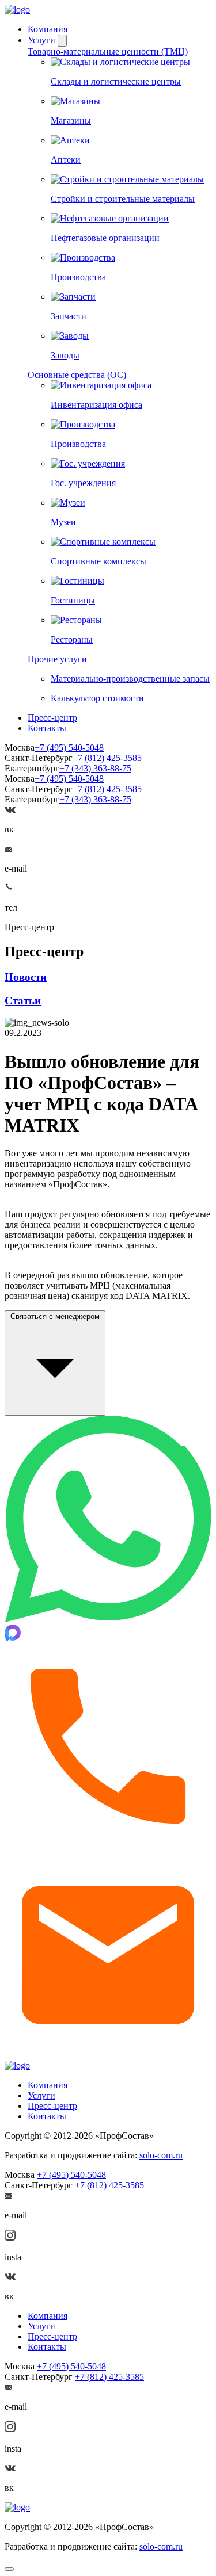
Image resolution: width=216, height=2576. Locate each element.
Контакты (47, 728)
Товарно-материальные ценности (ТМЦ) (108, 51)
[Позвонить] (108, 1846)
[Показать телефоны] (9, 888)
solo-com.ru (161, 2155)
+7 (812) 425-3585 (107, 758)
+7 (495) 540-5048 (69, 748)
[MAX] (13, 1637)
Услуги (41, 40)
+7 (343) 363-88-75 (95, 768)
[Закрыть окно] (9, 2569)
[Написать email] (108, 2055)
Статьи (23, 1001)
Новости (26, 977)
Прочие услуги (57, 659)
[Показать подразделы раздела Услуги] (62, 41)
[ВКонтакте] (10, 810)
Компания (48, 29)
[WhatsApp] (108, 1619)
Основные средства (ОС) (77, 375)
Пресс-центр (52, 718)
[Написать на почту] (8, 849)
